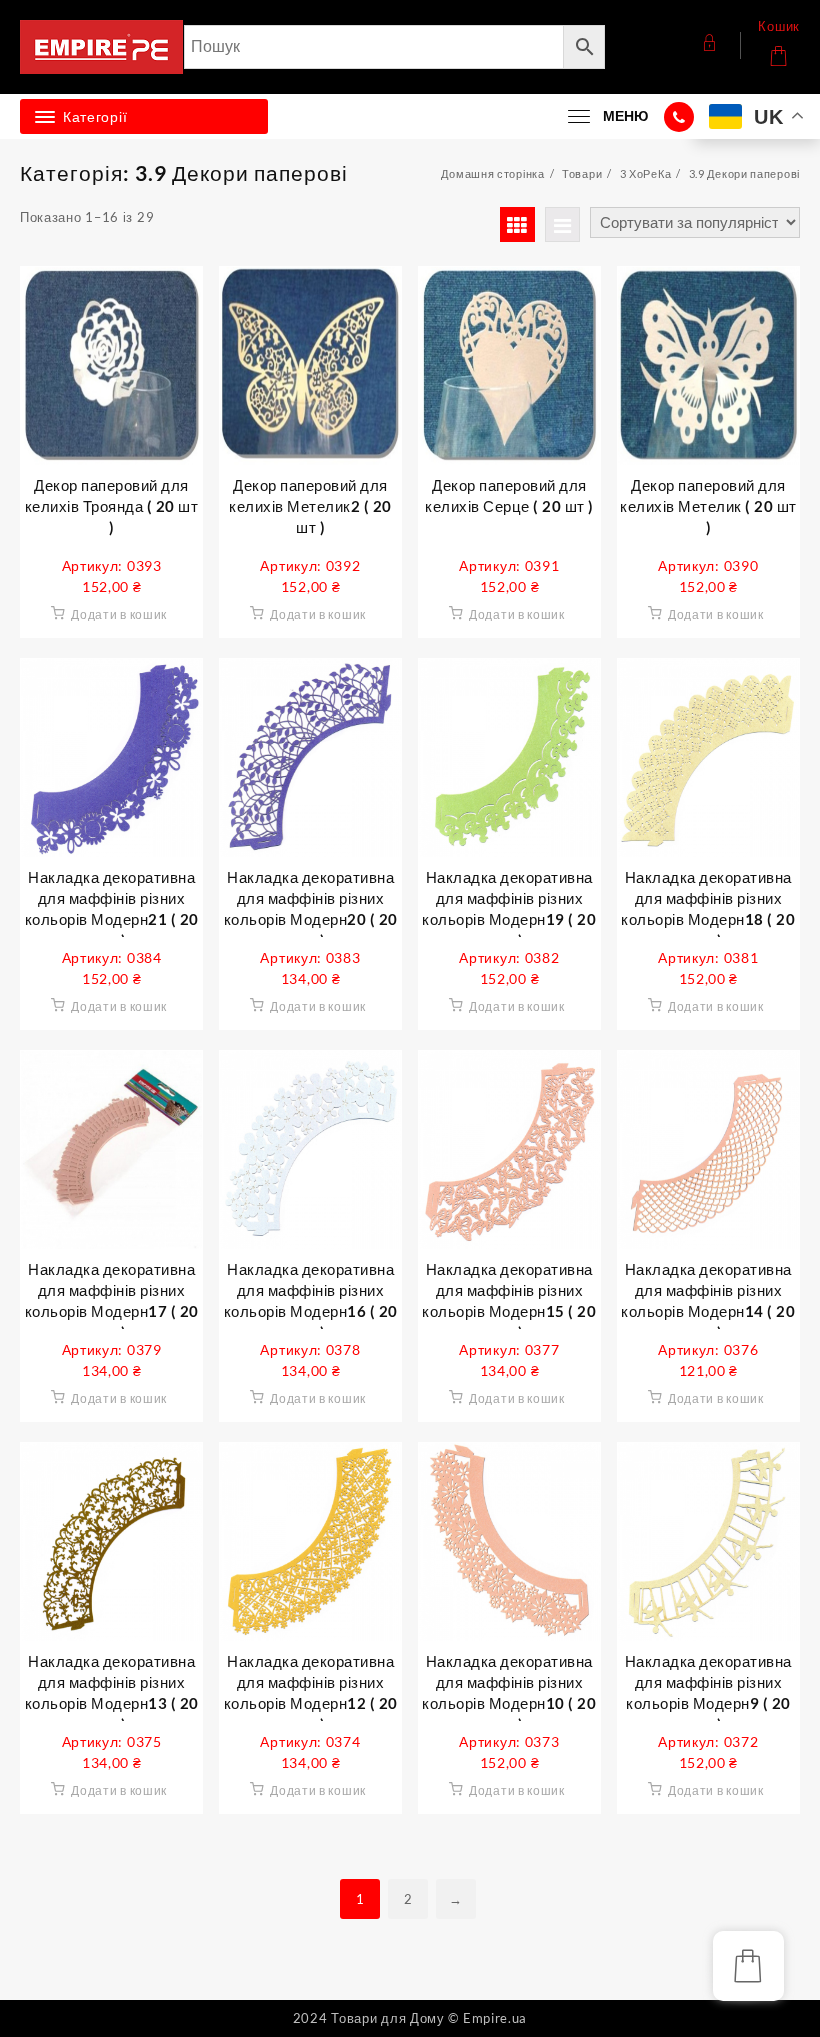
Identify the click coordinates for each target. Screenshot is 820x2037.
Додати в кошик (119, 614)
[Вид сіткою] (517, 224)
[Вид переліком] (562, 224)
